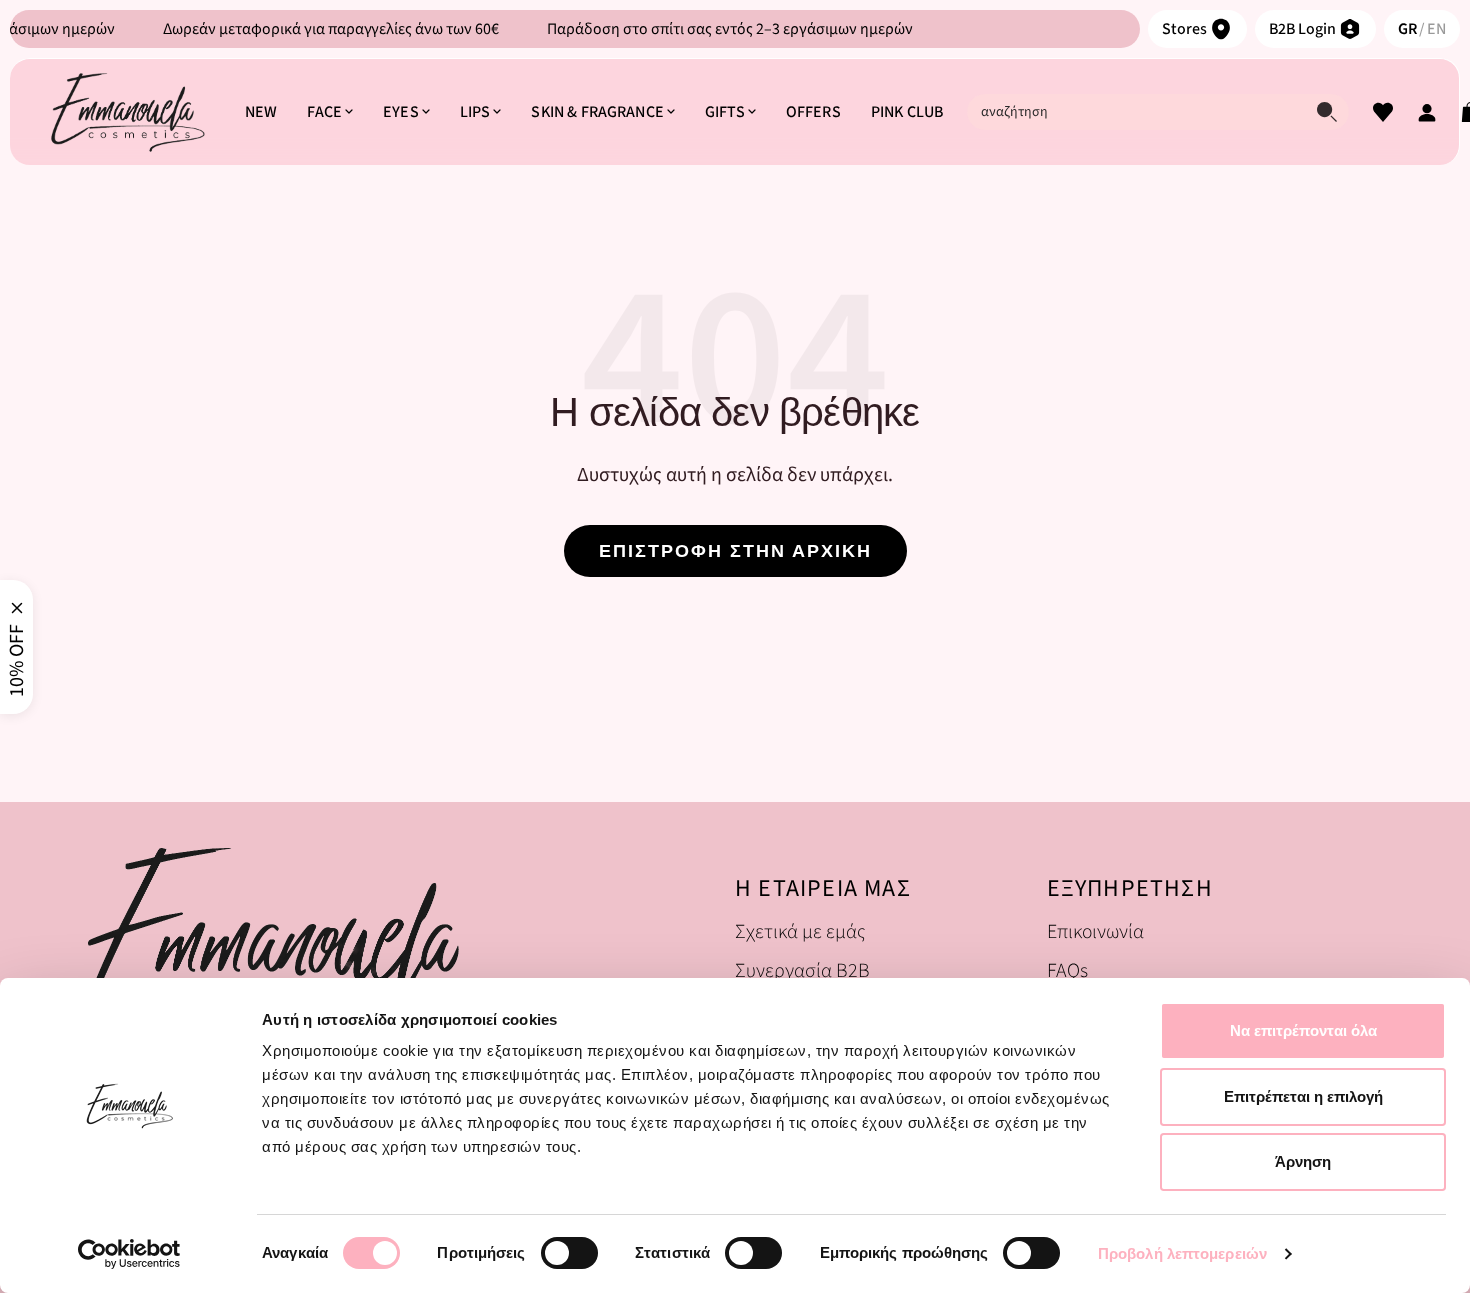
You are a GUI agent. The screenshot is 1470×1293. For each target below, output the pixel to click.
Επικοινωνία (1095, 931)
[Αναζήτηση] (1327, 112)
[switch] (569, 1253)
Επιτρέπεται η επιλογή (1303, 1096)
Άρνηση (1303, 1161)
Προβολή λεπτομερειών (1182, 1253)
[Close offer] (16, 608)
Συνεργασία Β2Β (802, 970)
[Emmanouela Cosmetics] (127, 112)
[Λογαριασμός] (1427, 112)
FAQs (1067, 970)
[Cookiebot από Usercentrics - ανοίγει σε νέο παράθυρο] (129, 1254)
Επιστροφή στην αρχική (735, 551)
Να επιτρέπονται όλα (1303, 1030)
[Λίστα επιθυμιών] (1383, 112)
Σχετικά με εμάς (800, 931)
